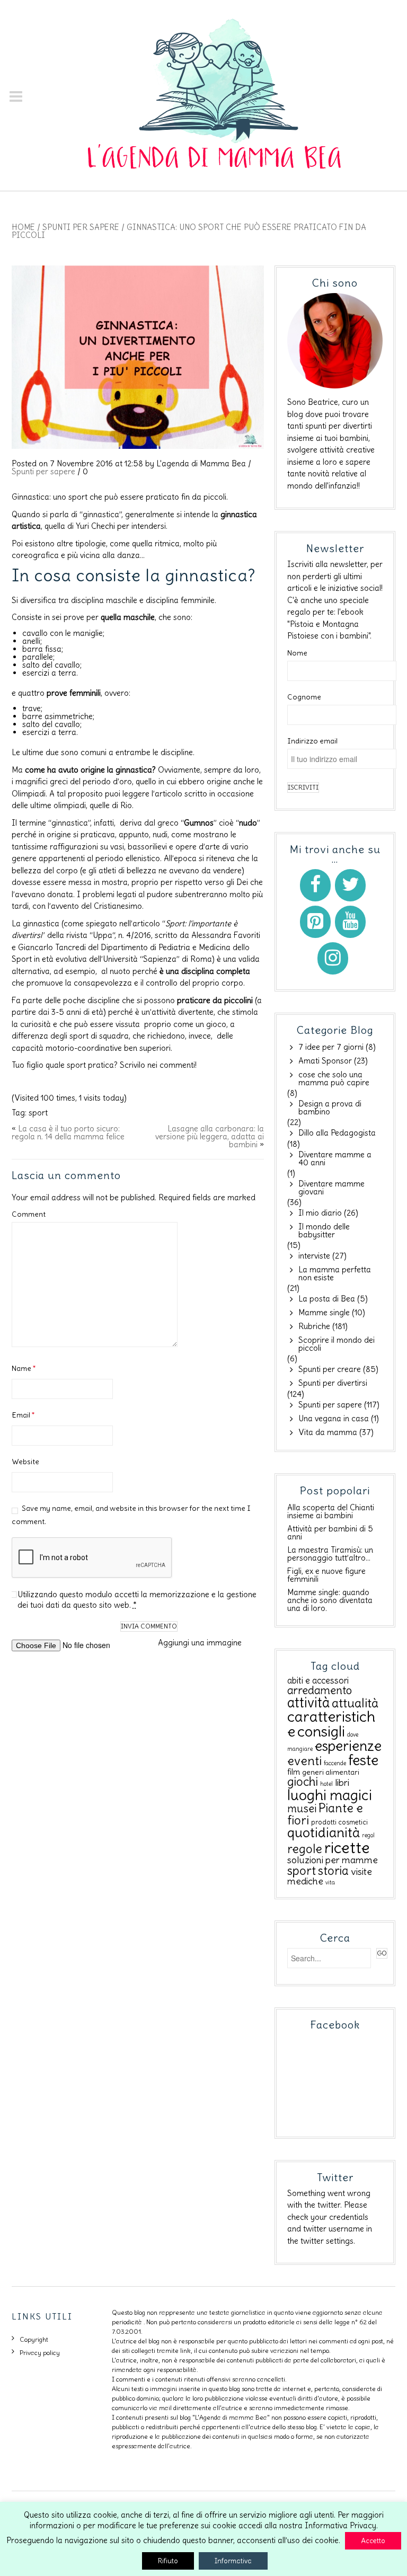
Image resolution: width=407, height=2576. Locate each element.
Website (25, 1462)
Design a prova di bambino (330, 1108)
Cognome (304, 697)
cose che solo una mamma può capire (334, 1078)
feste (363, 1760)
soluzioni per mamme (333, 1860)
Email (23, 1415)
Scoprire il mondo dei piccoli (337, 1344)
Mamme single (324, 1312)
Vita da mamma (328, 1432)
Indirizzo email (312, 741)
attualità (355, 1703)
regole (305, 1849)
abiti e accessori (318, 1680)
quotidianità (324, 1833)
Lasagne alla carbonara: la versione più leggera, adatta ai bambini (210, 1136)
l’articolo (168, 794)
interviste (314, 1256)
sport (38, 1113)
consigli (321, 1732)
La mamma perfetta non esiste (335, 1273)
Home (23, 227)
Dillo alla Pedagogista (337, 1133)
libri (342, 1783)
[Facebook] (315, 885)
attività (308, 1702)
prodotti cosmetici (339, 1822)
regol (368, 1835)
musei (302, 1808)
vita (330, 1882)
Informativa (233, 2561)
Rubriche (314, 1326)
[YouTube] (350, 922)
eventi (304, 1761)
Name (24, 1368)
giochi (303, 1782)
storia (333, 1871)
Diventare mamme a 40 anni (335, 1158)
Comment (29, 1214)
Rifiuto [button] (168, 2561)
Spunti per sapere (81, 227)
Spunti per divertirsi (333, 1383)
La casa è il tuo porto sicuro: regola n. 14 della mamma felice (68, 1132)
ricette (347, 1848)
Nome (297, 653)
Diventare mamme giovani (331, 1188)
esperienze (348, 1746)
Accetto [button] (373, 2541)
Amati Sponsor (325, 1061)
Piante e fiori (325, 1814)
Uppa (103, 935)
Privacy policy (40, 2353)
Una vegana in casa (334, 1418)
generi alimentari (331, 1772)
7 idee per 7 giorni (331, 1047)
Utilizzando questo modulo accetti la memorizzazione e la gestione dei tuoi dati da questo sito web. (137, 1600)
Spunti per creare (330, 1369)
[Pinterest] (315, 922)
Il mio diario (320, 1213)
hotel (326, 1784)
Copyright (34, 2339)
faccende (335, 1763)
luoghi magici (330, 1795)
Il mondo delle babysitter (324, 1231)
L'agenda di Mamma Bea (201, 463)
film (294, 1772)
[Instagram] (333, 958)
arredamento (320, 1690)
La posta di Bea (327, 1299)
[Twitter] (350, 885)
